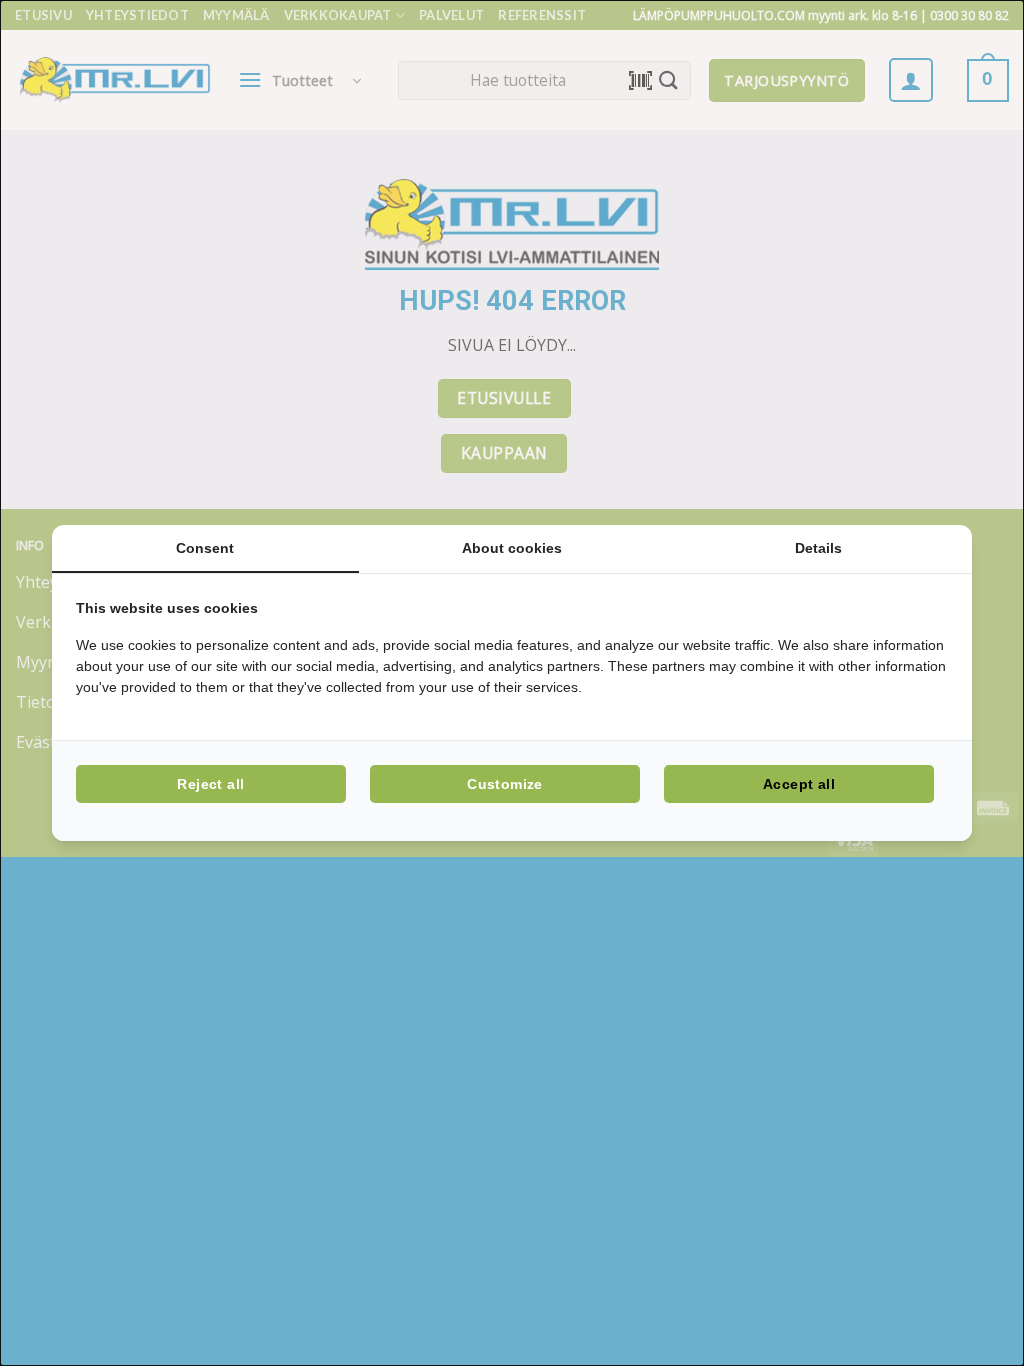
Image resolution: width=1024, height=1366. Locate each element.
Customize (505, 784)
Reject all (210, 784)
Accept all (799, 784)
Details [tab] (818, 548)
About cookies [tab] (512, 548)
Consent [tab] (205, 548)
